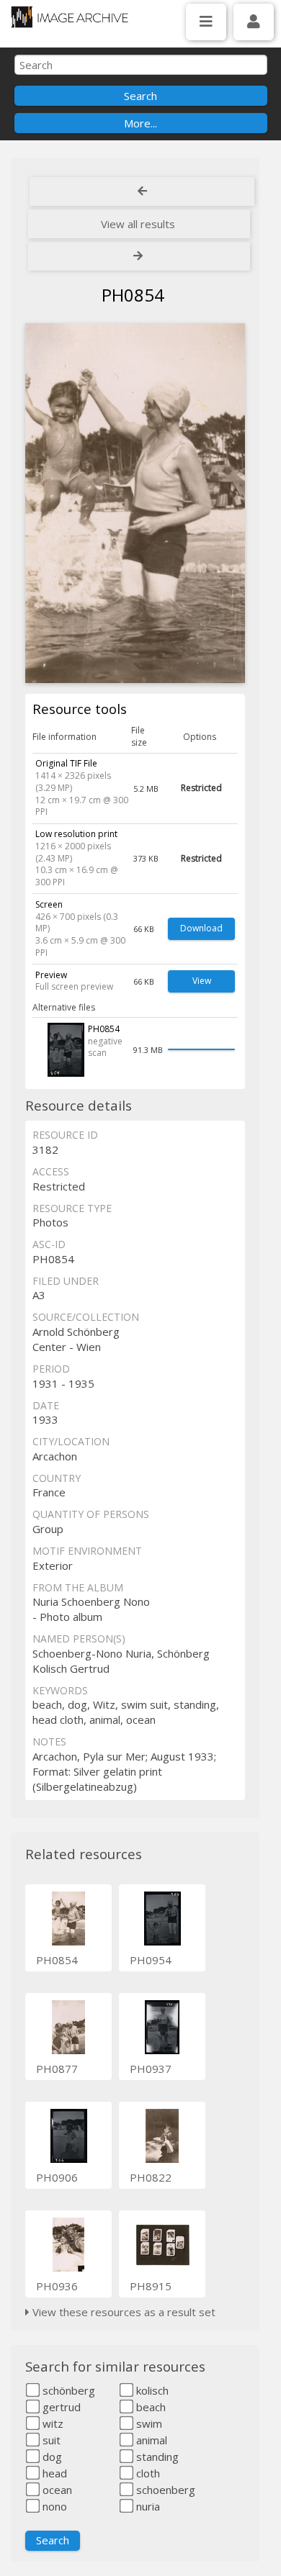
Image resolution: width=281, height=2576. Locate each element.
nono (53, 2506)
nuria (147, 2506)
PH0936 (57, 2286)
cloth (147, 2473)
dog (51, 2457)
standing (156, 2457)
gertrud (60, 2407)
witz (52, 2423)
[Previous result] (142, 191)
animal (150, 2440)
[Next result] (139, 256)
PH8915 (151, 2286)
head (53, 2473)
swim (148, 2423)
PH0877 (57, 2069)
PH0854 (57, 1960)
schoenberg (164, 2490)
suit (50, 2440)
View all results (138, 224)
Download (201, 928)
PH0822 (151, 2177)
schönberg (67, 2390)
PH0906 (57, 2177)
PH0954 (151, 1960)
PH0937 (151, 2069)
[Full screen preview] (135, 503)
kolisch (151, 2390)
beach (150, 2407)
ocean (56, 2490)
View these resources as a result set (122, 2312)
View (202, 981)
